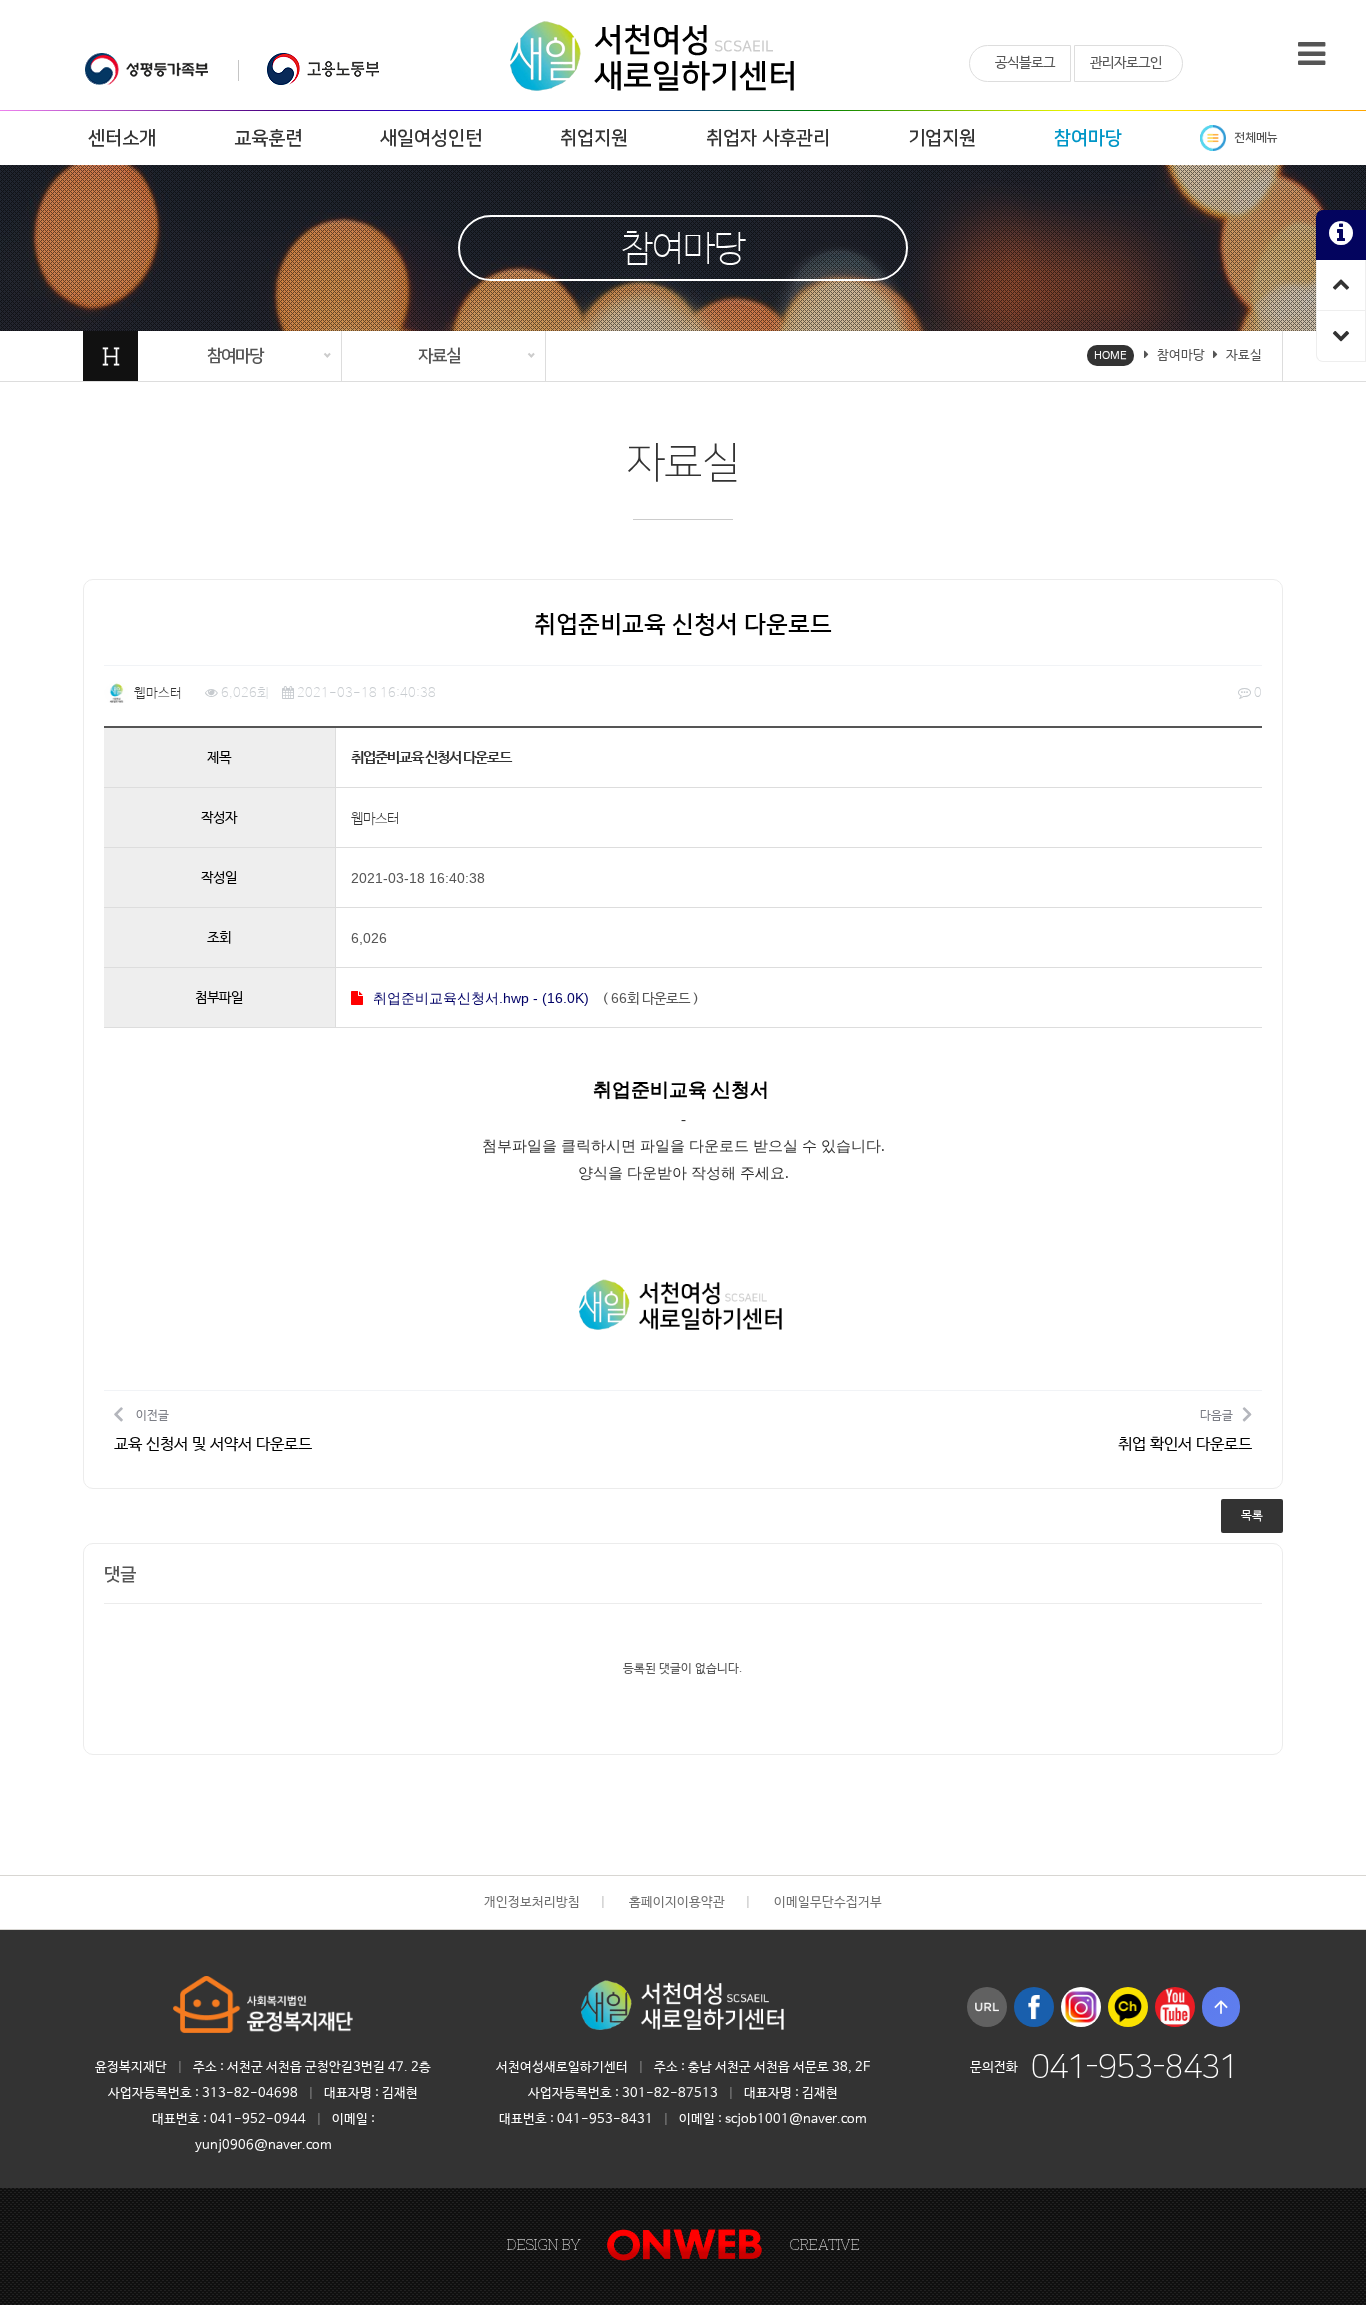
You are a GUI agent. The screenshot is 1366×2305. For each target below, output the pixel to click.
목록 (1252, 1516)
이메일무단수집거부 (828, 1902)
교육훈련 (268, 138)
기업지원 (942, 138)
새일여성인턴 (431, 138)
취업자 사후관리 (768, 138)
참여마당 (1088, 138)
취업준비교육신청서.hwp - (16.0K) (481, 998)
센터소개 (122, 138)
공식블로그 (1025, 63)
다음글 (1185, 1430)
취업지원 (594, 138)
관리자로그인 (1126, 63)
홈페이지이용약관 (677, 1902)
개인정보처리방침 (532, 1902)
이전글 (213, 1430)
